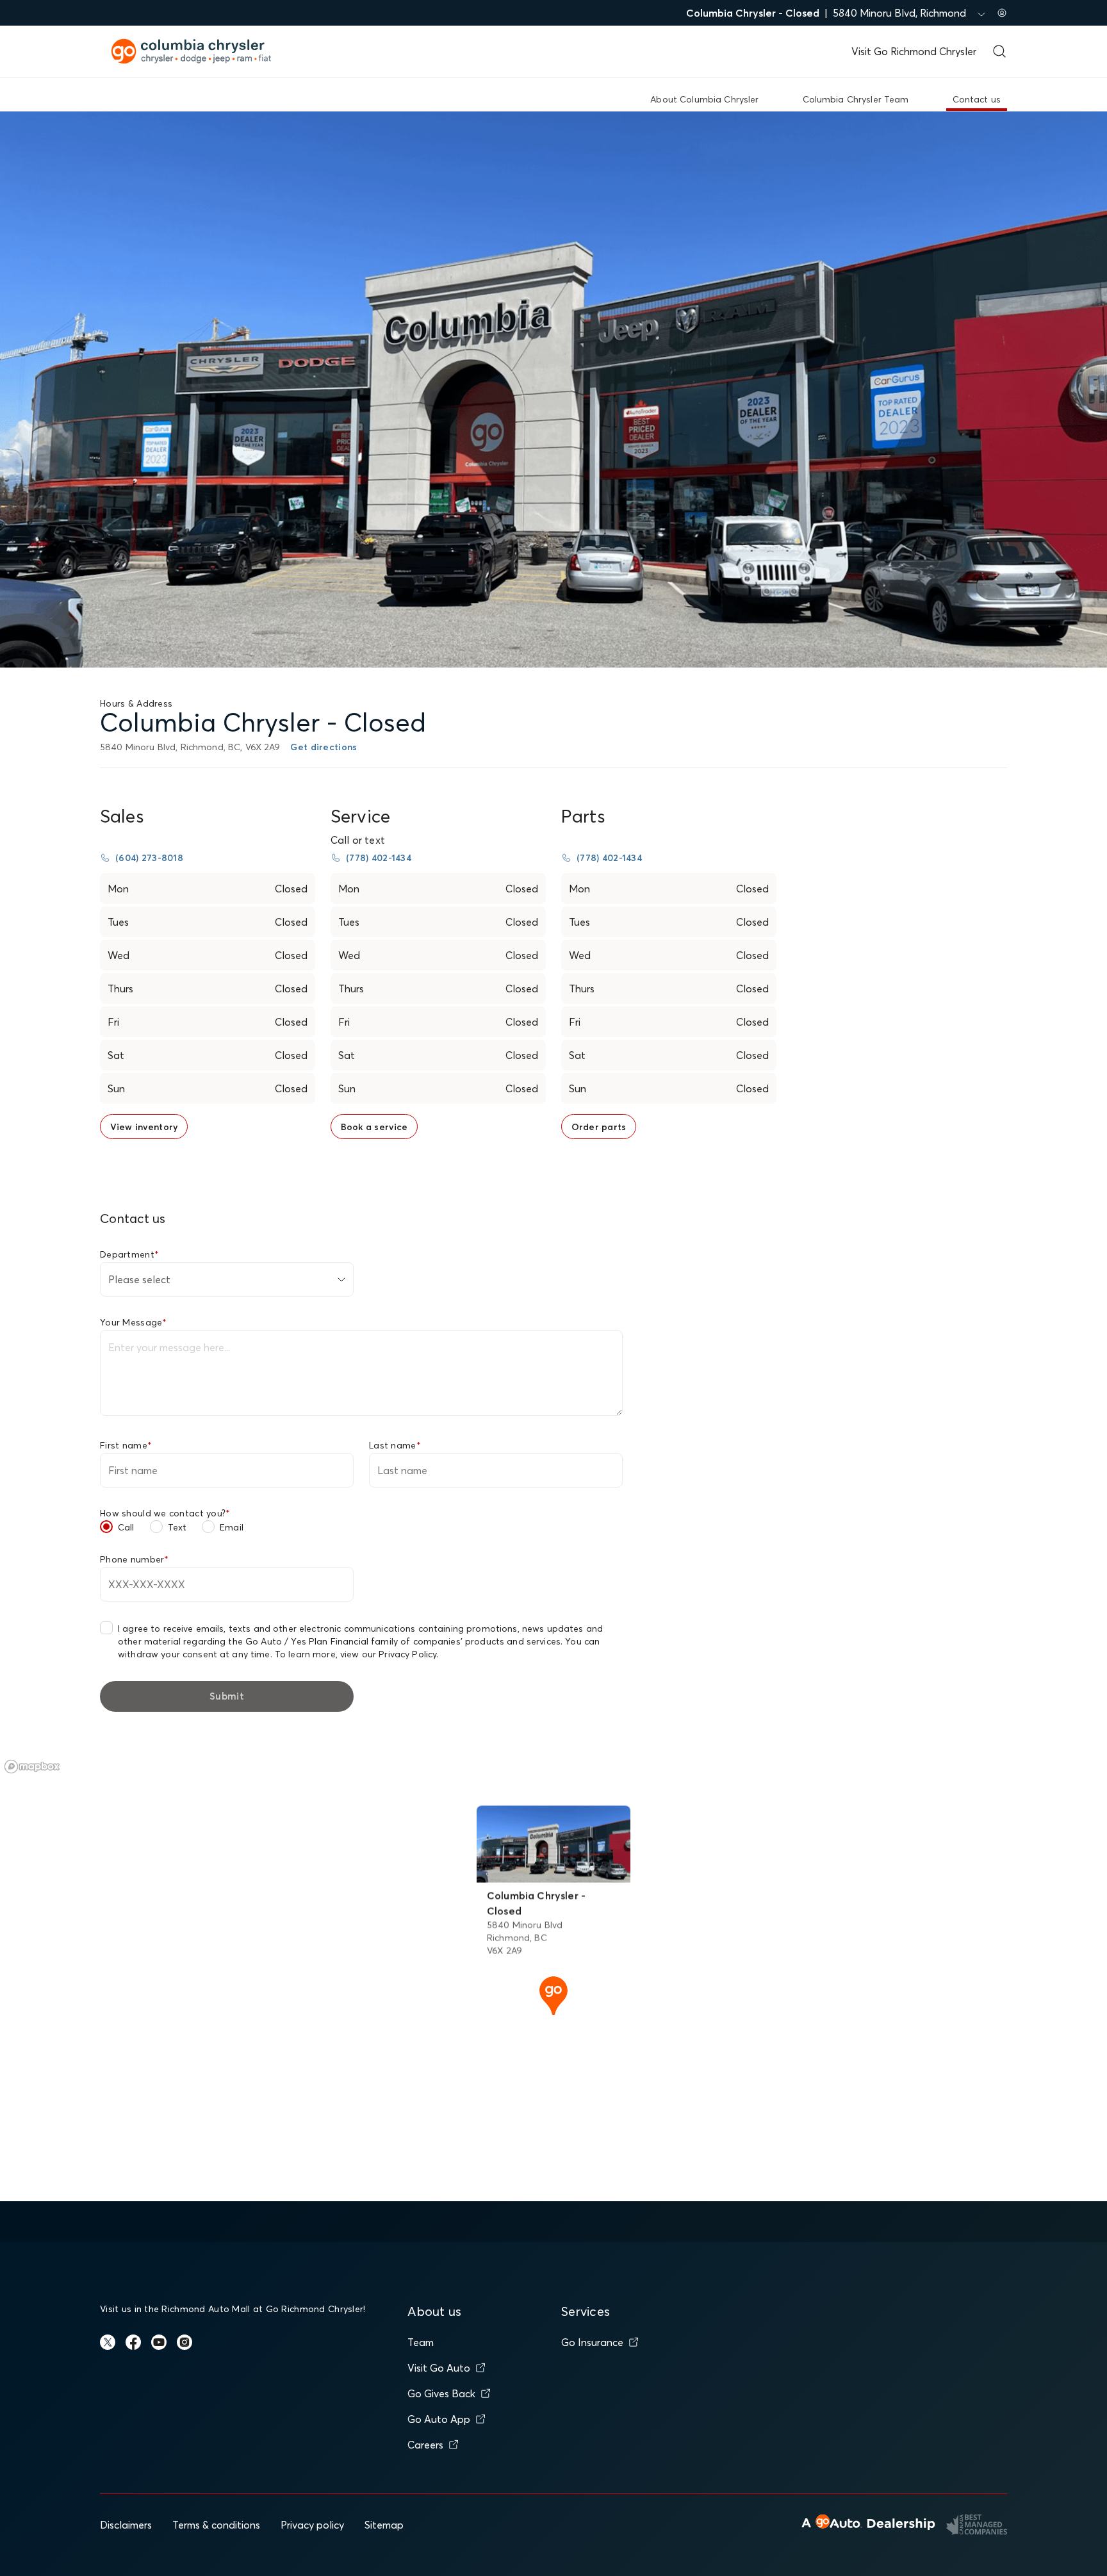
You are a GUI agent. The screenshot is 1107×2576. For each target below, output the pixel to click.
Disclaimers (126, 2525)
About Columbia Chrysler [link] (704, 99)
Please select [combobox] (139, 1279)
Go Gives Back (441, 2393)
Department (129, 1254)
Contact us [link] (977, 99)
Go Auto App (439, 2419)
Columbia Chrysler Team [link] (856, 99)
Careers (425, 2445)
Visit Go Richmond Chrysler (914, 51)
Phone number (135, 1559)
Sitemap (384, 2525)
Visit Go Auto (439, 2368)
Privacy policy (312, 2525)
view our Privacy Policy (388, 1654)
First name (126, 1445)
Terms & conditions (216, 2525)
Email (232, 1527)
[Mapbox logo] (32, 1767)
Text (177, 1527)
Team (421, 2342)
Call (126, 1527)
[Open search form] (999, 51)
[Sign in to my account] (1002, 13)
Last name (395, 1445)
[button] (553, 1994)
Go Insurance (592, 2342)
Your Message (134, 1322)
